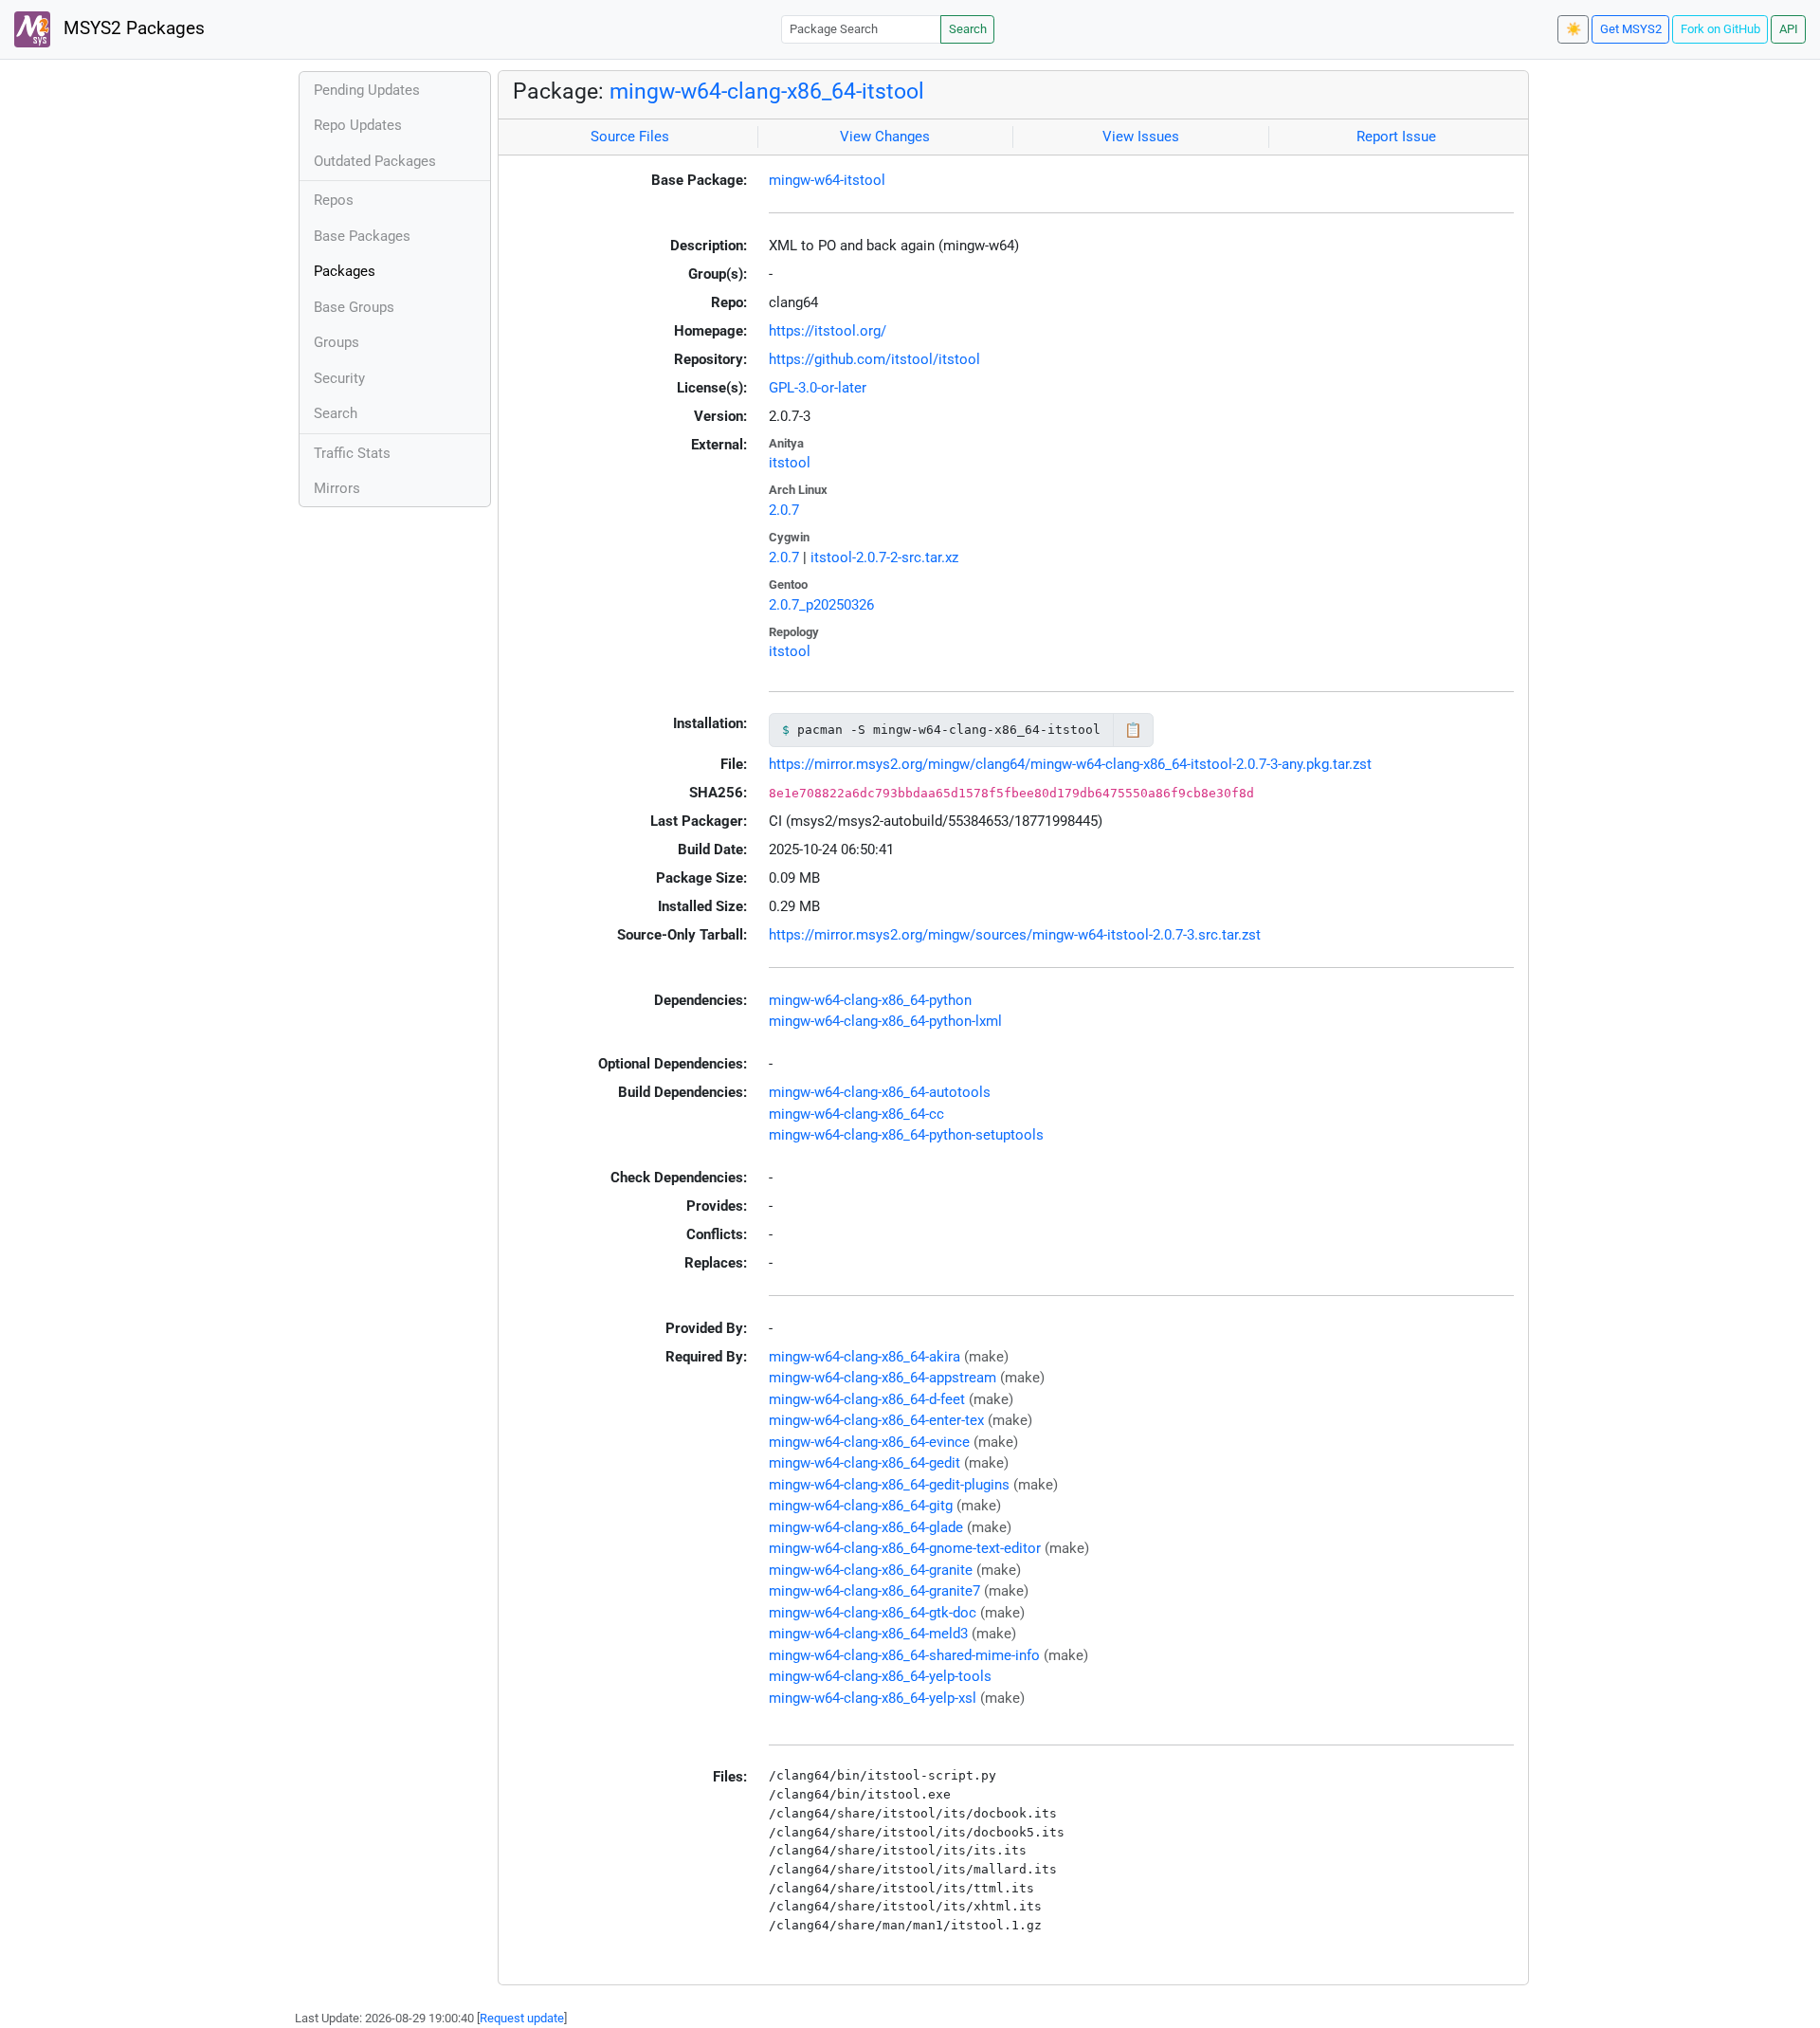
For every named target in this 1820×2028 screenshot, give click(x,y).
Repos (334, 200)
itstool (790, 463)
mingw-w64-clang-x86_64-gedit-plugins (889, 1485)
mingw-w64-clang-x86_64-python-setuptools (906, 1135)
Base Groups (354, 307)
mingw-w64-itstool (827, 180)
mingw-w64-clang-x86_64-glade (866, 1527)
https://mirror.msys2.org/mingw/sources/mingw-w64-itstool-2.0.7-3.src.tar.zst (1015, 935)
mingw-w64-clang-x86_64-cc (856, 1114)
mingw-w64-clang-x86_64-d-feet (867, 1399)
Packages (345, 271)
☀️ (1574, 29)
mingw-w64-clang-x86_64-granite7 (874, 1591)
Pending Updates (367, 90)
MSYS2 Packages (132, 28)
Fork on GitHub (1720, 29)
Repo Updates (358, 125)
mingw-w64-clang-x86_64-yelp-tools (880, 1676)
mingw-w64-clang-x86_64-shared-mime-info (904, 1655)
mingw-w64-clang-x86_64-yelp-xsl (873, 1698)
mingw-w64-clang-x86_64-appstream (883, 1378)
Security (339, 378)
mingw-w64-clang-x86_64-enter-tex (876, 1420)
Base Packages (362, 236)
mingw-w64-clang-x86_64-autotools (880, 1092)
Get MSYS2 (1631, 29)
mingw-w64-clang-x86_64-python (870, 1000)
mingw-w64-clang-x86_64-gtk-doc (873, 1613)
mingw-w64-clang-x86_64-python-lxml (885, 1021)
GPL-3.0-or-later (818, 388)
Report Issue (1396, 137)
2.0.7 (784, 510)
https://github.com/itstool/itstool (874, 359)
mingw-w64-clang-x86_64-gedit (864, 1463)
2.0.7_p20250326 (821, 605)
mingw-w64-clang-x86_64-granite (871, 1570)
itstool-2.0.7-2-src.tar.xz (884, 557)
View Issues (1141, 137)
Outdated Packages (375, 161)
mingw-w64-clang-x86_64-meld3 (868, 1634)
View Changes (885, 137)
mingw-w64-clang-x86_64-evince (869, 1442)
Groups (337, 342)
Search (968, 29)
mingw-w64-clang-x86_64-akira (864, 1357)
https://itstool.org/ (828, 331)
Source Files (630, 137)
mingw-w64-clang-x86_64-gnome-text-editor (905, 1548)
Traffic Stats (352, 453)
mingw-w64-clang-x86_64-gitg (861, 1506)
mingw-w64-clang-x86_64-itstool (767, 91)
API (1789, 29)
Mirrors (337, 488)
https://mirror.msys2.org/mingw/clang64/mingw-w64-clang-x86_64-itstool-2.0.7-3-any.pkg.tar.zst (1070, 764)
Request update (522, 2018)
